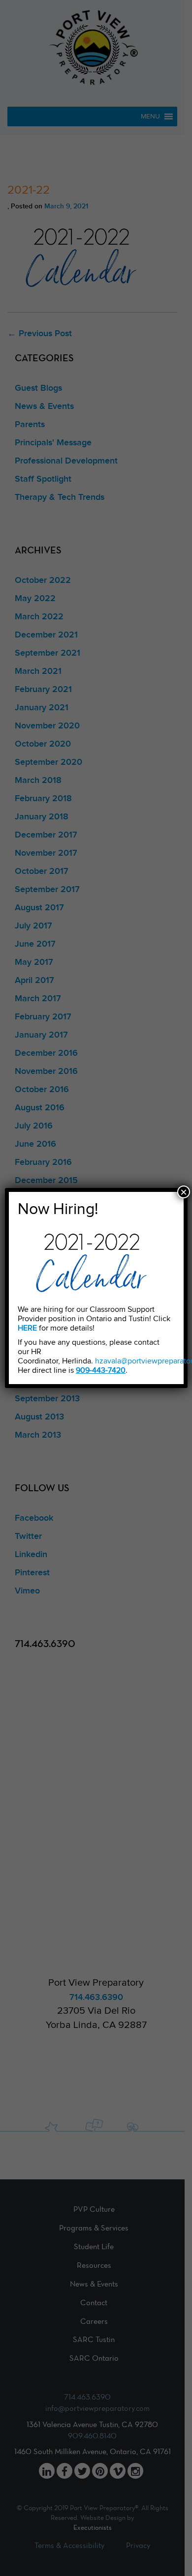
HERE (27, 1328)
